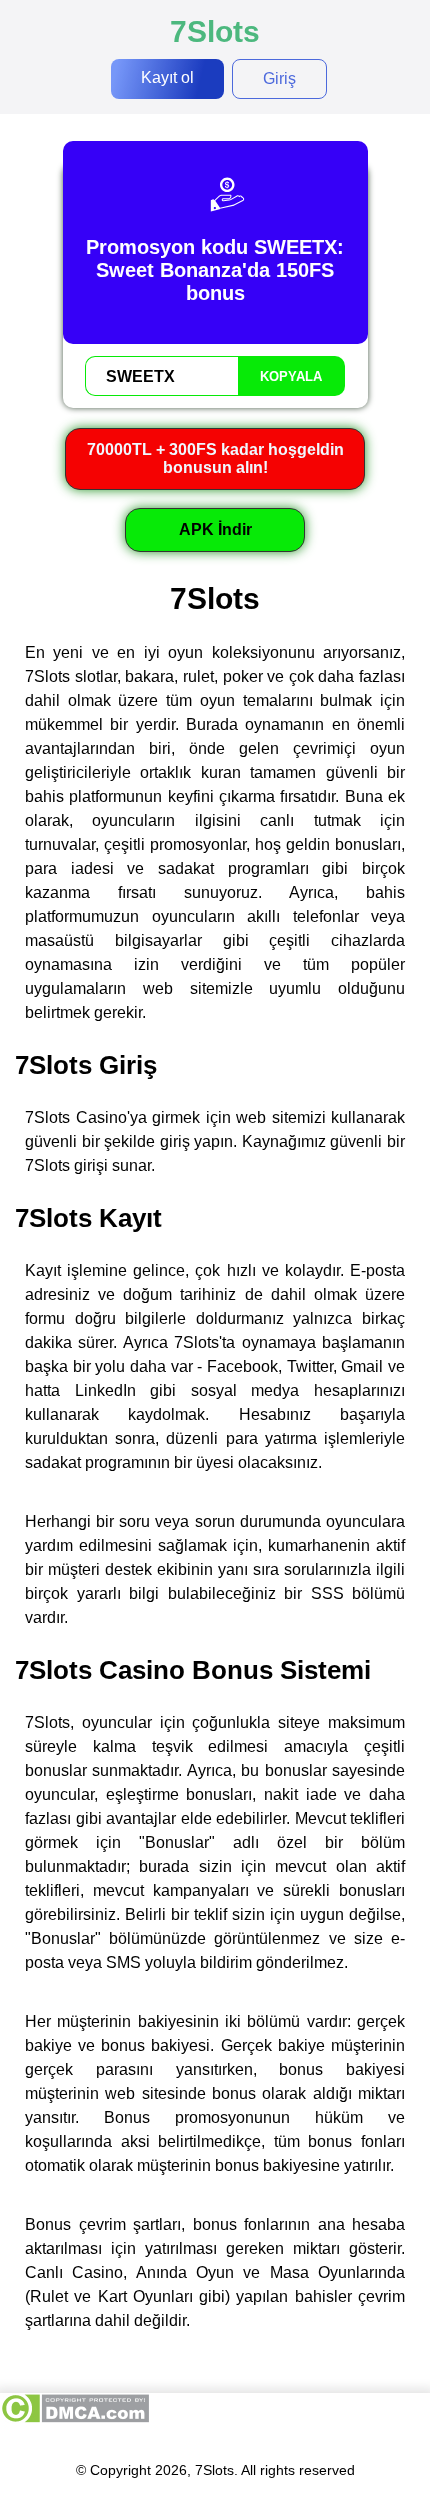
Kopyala (291, 376)
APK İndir (215, 529)
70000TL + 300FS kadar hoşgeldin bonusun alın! (215, 458)
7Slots (215, 31)
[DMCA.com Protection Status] (74, 2418)
